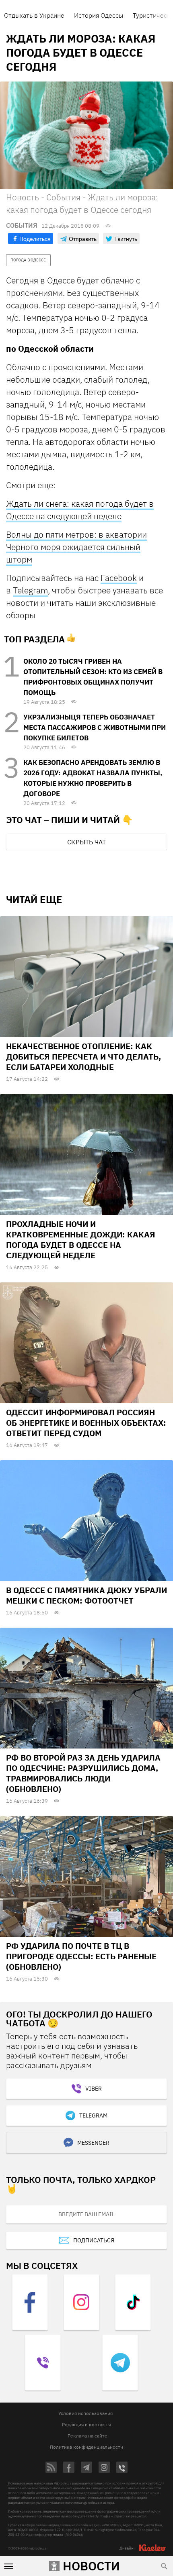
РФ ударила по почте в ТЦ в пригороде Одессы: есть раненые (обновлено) (81, 1956)
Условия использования (85, 2413)
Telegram (30, 590)
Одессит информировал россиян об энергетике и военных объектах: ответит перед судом (86, 1423)
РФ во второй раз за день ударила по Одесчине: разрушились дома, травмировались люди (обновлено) (83, 1773)
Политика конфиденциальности (86, 2447)
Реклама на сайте (88, 2436)
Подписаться (94, 2240)
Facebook (119, 578)
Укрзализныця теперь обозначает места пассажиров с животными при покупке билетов (95, 728)
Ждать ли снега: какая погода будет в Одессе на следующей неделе (80, 510)
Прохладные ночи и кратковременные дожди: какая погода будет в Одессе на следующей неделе (81, 1240)
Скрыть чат (86, 842)
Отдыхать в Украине (34, 15)
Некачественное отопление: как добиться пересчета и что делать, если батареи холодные (83, 1057)
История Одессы (99, 15)
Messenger (93, 2143)
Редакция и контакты (86, 2424)
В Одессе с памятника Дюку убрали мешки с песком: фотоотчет (86, 1595)
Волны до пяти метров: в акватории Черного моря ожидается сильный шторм (76, 547)
